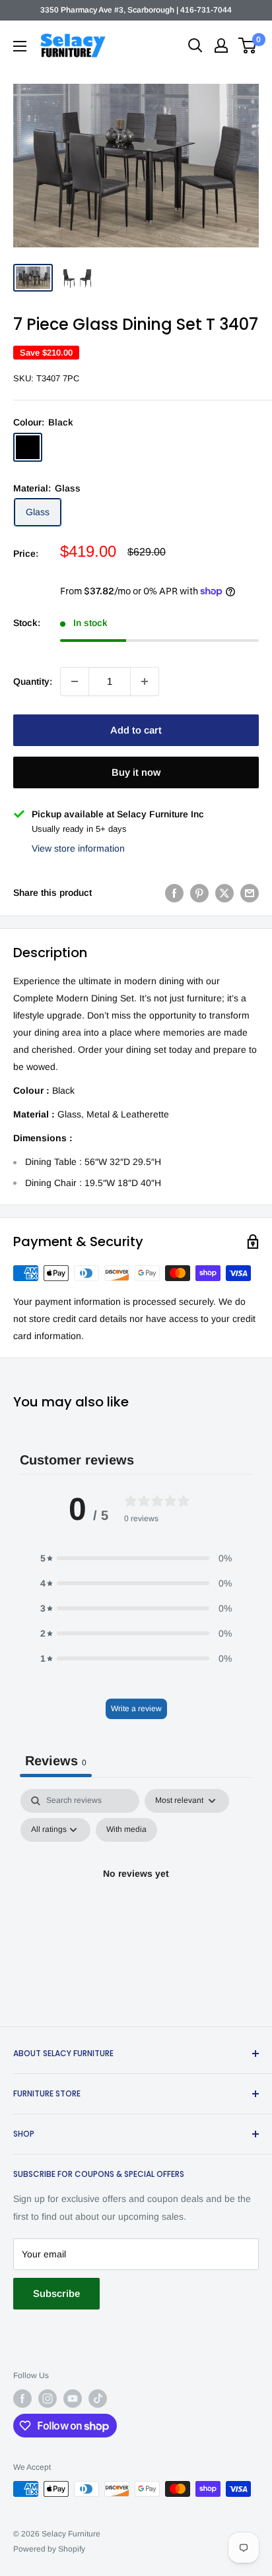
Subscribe (56, 2293)
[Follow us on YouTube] (73, 2399)
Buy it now (136, 772)
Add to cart (136, 730)
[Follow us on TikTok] (98, 2399)
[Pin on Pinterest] (199, 893)
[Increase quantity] (145, 681)
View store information (78, 848)
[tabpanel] (136, 1904)
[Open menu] (20, 46)
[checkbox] (126, 1830)
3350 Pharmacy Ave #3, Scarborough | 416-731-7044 (136, 10)
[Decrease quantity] (75, 681)
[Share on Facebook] (174, 893)
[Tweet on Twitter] (224, 893)
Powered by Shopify (49, 2549)
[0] (248, 46)
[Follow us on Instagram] (48, 2399)
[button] (136, 1558)
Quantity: (33, 681)
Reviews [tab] (56, 1761)
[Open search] (195, 46)
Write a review (136, 1709)
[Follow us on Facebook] (22, 2399)
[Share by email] (250, 893)
